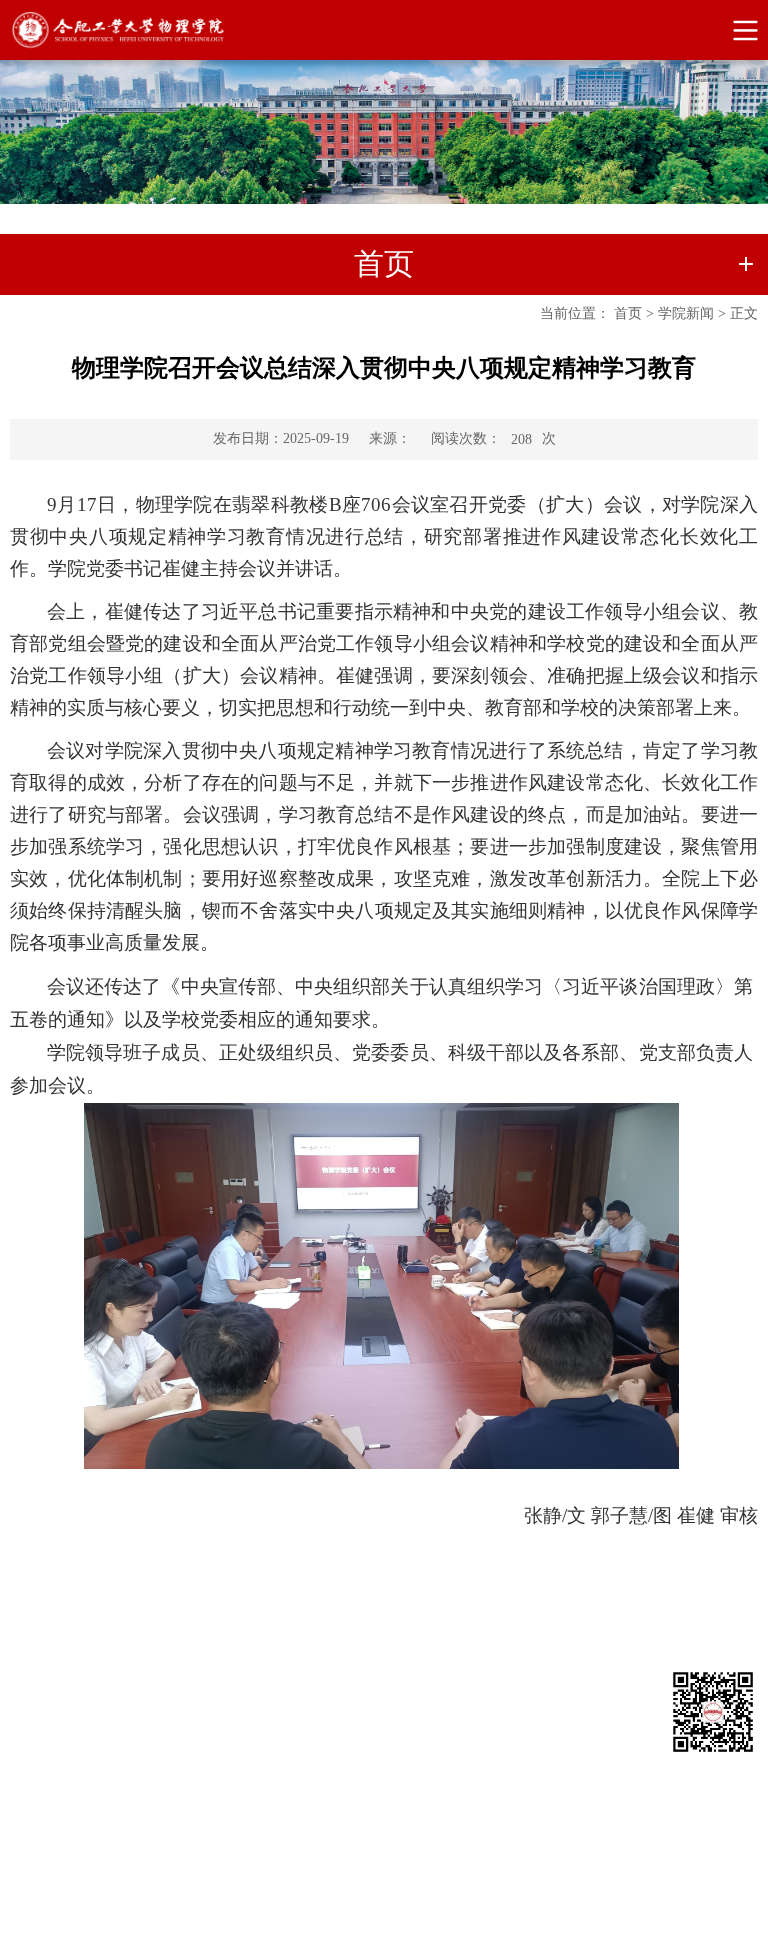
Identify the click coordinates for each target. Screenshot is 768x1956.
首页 (628, 313)
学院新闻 (686, 313)
